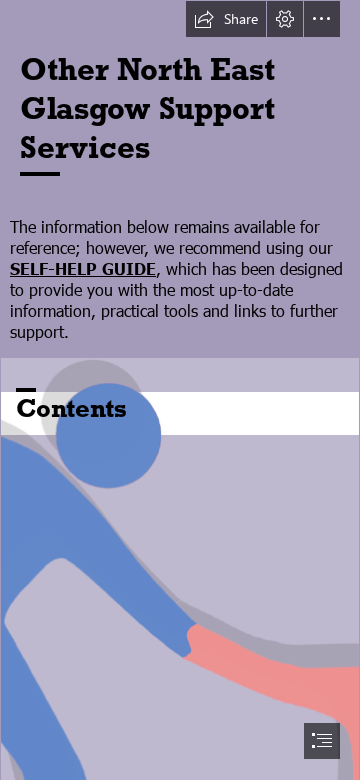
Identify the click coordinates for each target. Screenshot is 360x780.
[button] (226, 19)
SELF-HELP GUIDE (83, 268)
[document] (180, 390)
